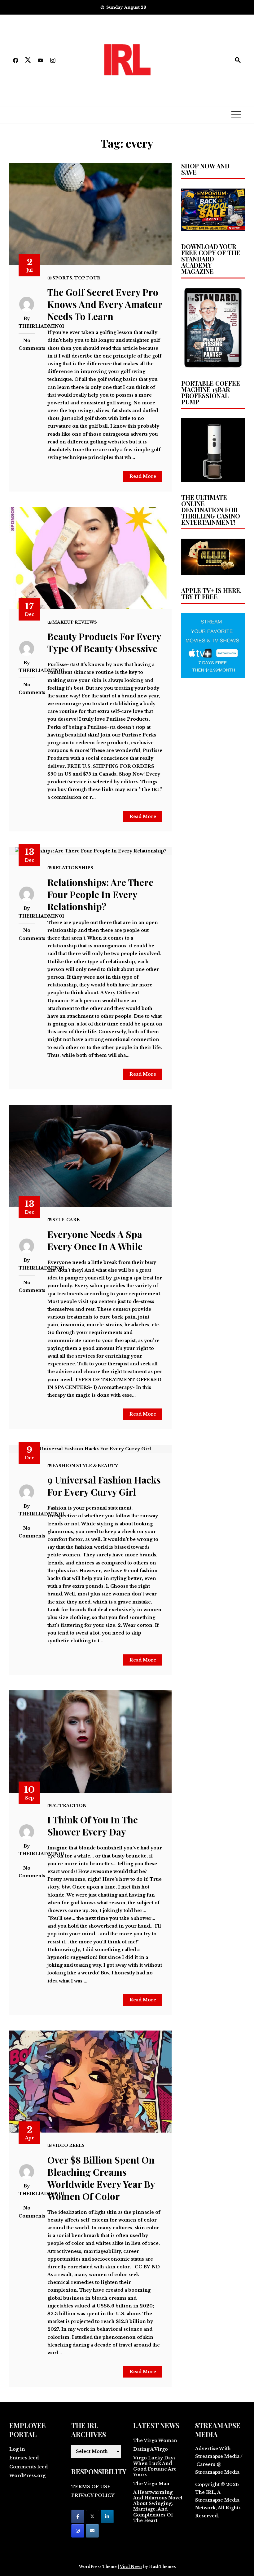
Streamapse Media (217, 2500)
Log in (17, 2449)
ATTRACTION (70, 1806)
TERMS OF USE (91, 2487)
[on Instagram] (78, 2531)
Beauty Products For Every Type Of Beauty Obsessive (104, 642)
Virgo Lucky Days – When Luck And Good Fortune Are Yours (157, 2466)
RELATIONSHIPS (73, 868)
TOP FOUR (87, 278)
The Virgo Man (151, 2484)
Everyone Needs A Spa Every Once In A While (95, 1240)
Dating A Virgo (151, 2449)
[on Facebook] (78, 2516)
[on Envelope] (92, 2531)
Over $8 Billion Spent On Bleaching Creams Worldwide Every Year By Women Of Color (101, 2178)
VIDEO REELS (68, 2145)
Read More (143, 476)
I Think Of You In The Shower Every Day (93, 1826)
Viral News (131, 2567)
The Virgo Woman (155, 2440)
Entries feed (24, 2458)
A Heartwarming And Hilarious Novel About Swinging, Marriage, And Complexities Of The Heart (158, 2506)
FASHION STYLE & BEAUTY (85, 1466)
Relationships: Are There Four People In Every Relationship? (100, 894)
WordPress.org (27, 2476)
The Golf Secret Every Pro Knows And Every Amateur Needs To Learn (105, 304)
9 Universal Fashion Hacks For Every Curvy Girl (104, 1486)
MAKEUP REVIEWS (75, 622)
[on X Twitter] (92, 2516)
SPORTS (62, 278)
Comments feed (28, 2467)
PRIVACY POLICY (93, 2495)
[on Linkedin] (107, 2516)
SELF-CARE (66, 1220)
